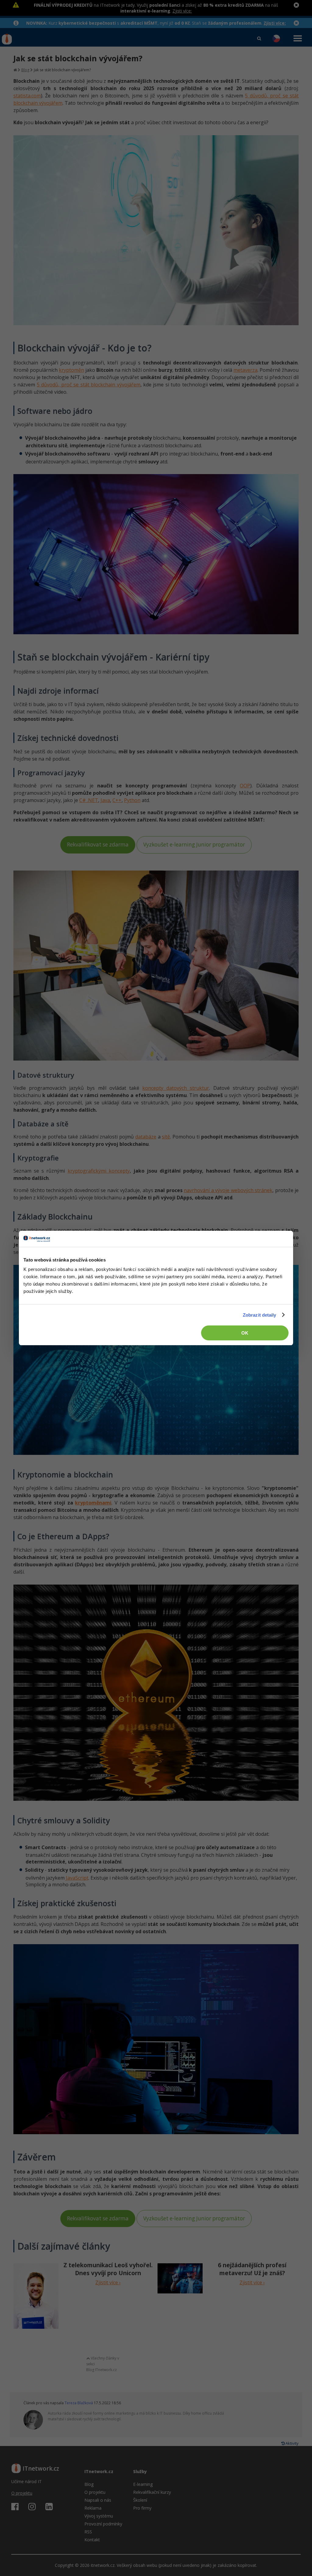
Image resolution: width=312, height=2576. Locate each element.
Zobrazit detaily (260, 1315)
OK (245, 1333)
